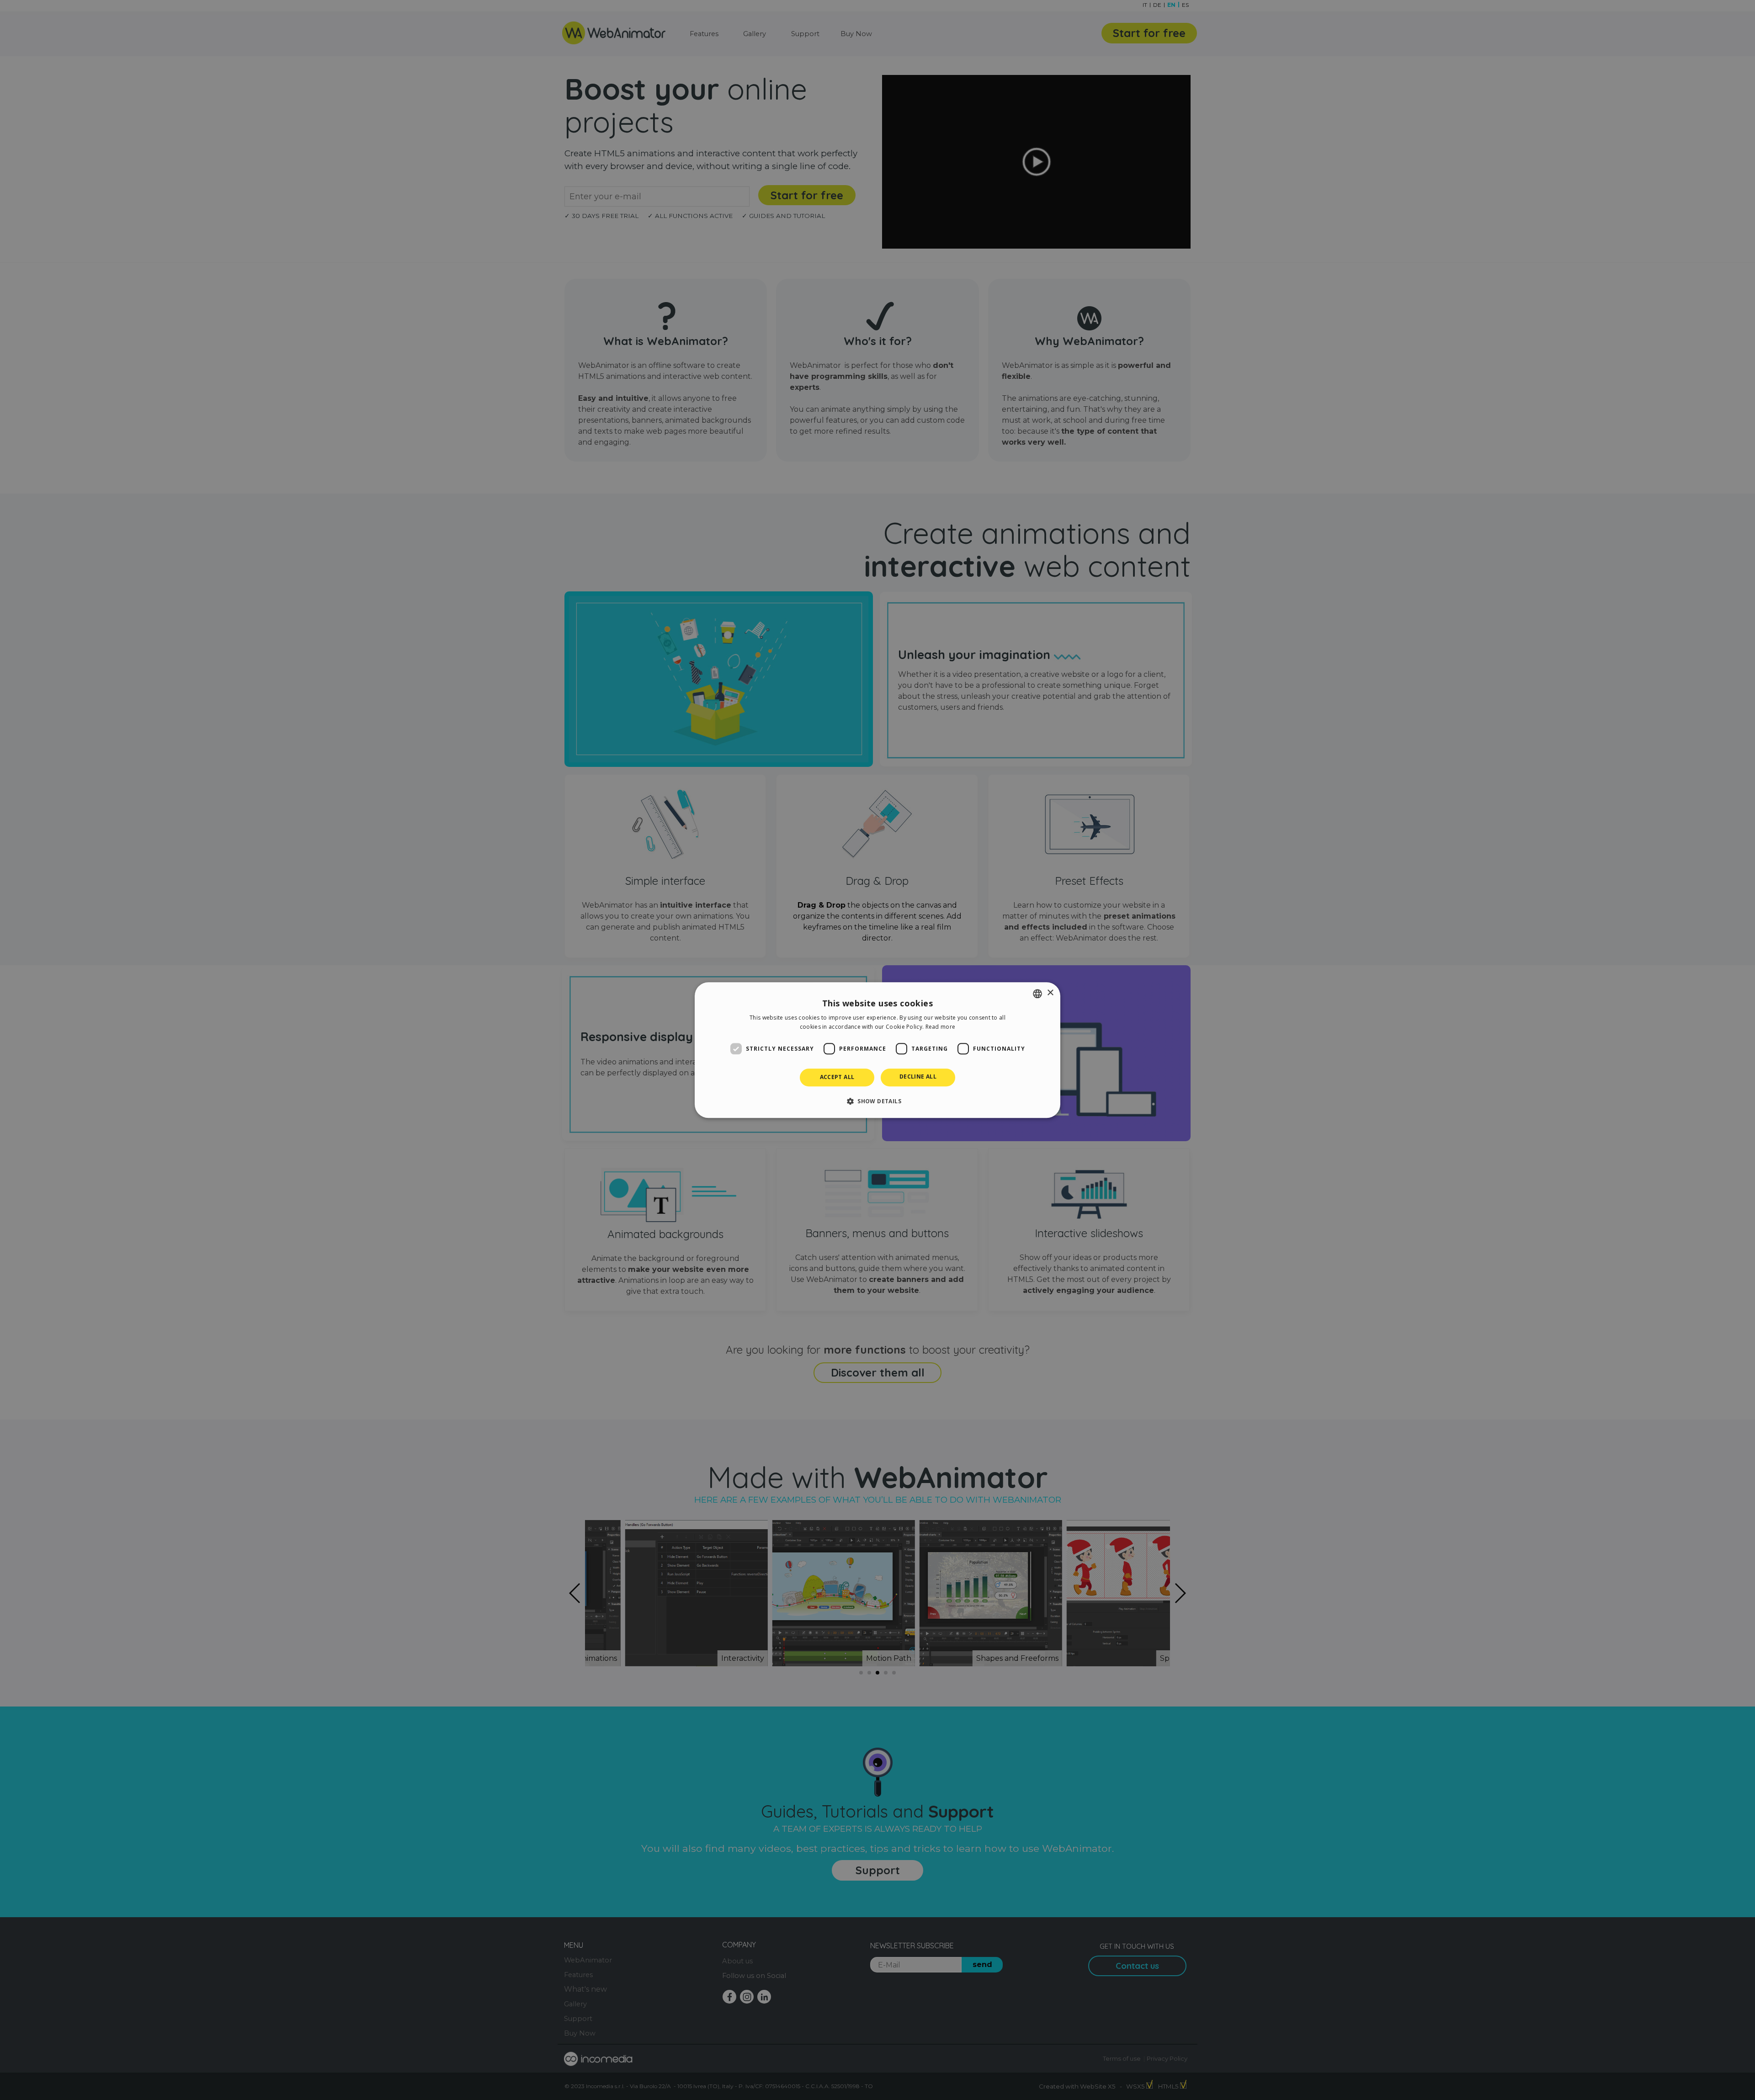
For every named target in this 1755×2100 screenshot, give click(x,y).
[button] (877, 1101)
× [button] (1050, 993)
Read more (941, 1027)
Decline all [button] (918, 1077)
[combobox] (1037, 994)
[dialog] (877, 1050)
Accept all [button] (837, 1077)
